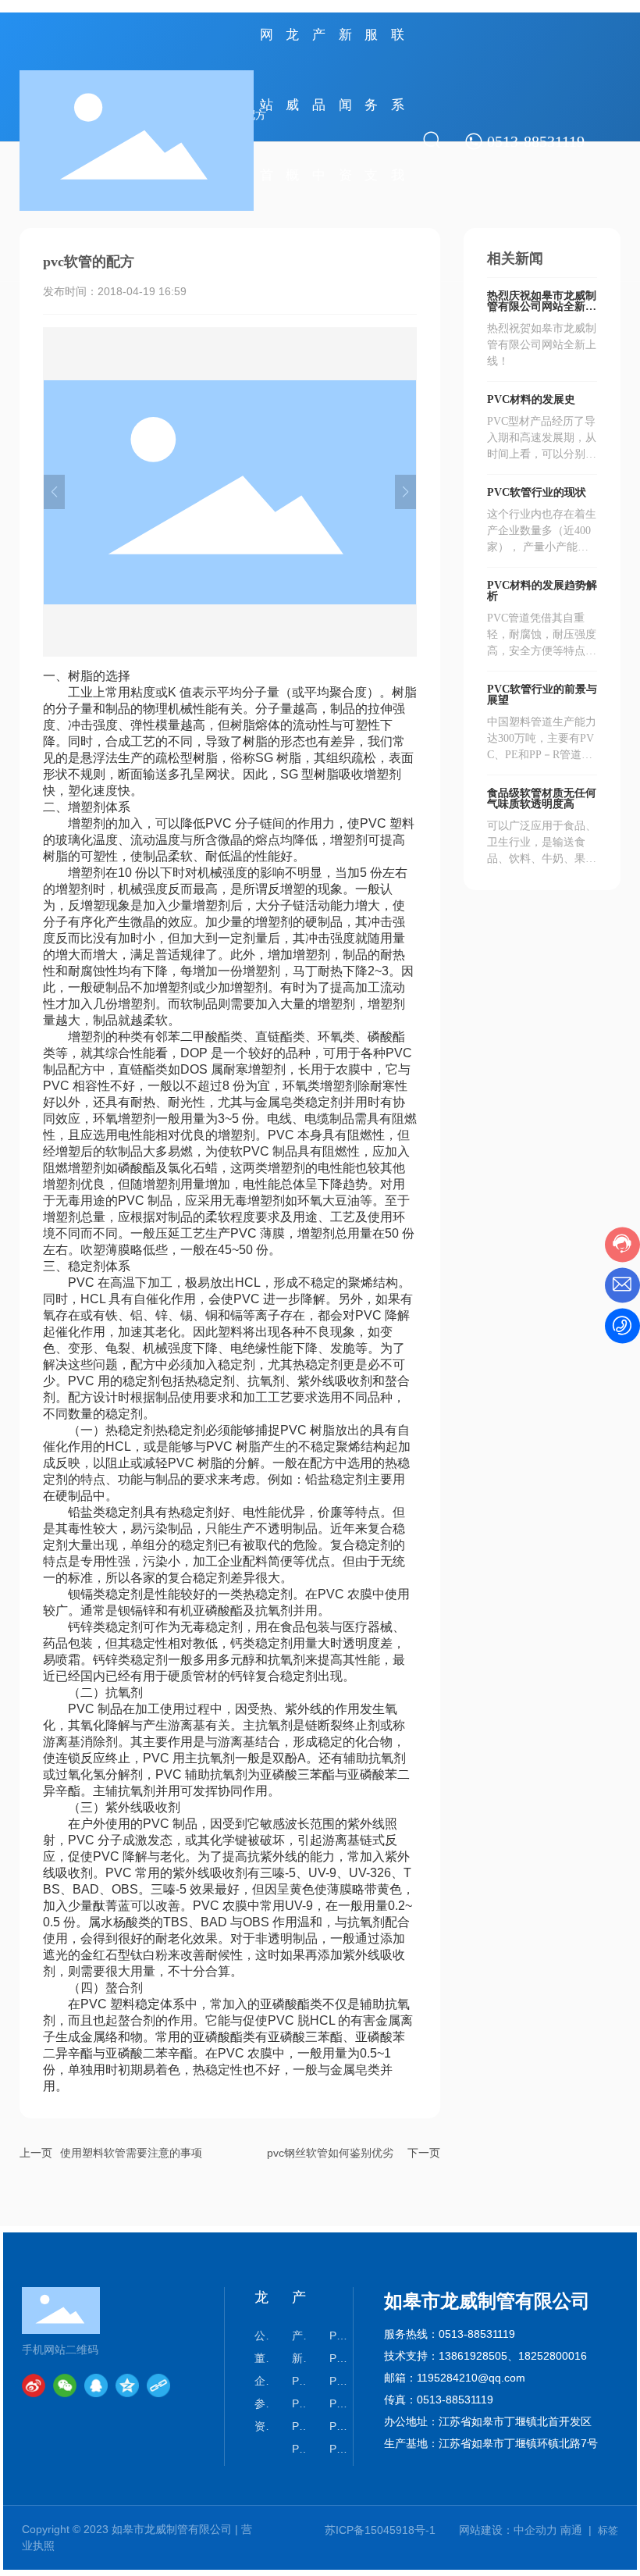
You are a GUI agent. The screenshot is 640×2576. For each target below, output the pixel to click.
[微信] (65, 2385)
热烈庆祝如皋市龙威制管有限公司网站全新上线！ (542, 306)
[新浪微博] (34, 2385)
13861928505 (473, 2356)
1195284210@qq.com (471, 2378)
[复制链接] (158, 2385)
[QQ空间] (127, 2385)
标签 (608, 2530)
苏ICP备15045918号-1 (380, 2530)
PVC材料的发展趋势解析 (542, 591)
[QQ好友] (96, 2385)
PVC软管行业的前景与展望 (542, 695)
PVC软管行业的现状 (537, 492)
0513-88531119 (477, 2334)
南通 (571, 2530)
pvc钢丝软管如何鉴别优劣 (330, 2153)
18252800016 (553, 2356)
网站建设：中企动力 (508, 2530)
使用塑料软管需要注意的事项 (131, 2153)
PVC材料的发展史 (531, 399)
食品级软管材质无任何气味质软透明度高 (542, 798)
